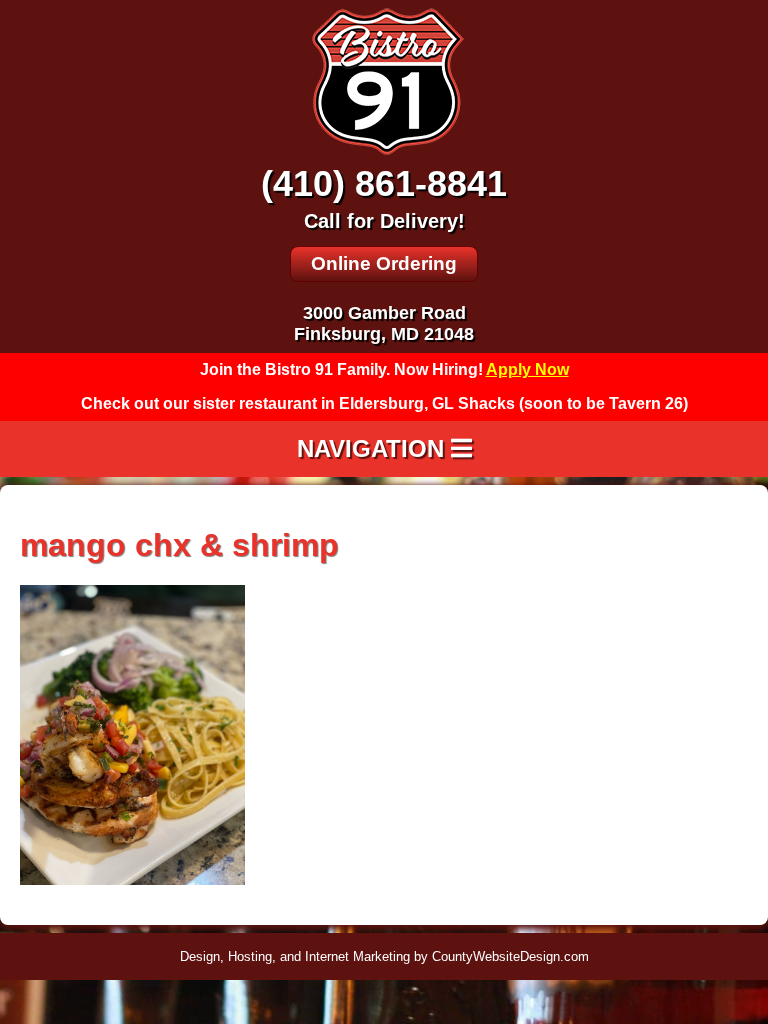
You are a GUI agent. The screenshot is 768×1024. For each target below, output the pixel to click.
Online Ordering (384, 263)
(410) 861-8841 (384, 183)
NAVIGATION (374, 448)
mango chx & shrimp (179, 545)
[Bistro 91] (384, 153)
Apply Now (527, 369)
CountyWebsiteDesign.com (510, 956)
